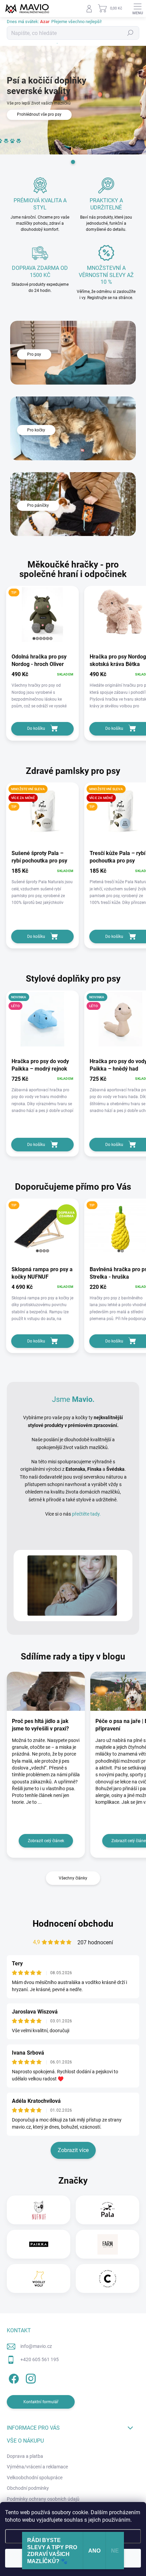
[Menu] (138, 8)
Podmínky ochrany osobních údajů (43, 2499)
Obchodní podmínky (28, 2488)
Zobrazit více (73, 2150)
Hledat (130, 33)
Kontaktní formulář (41, 2402)
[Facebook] (13, 2378)
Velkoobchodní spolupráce (35, 2478)
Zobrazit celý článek (46, 1841)
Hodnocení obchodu (73, 1924)
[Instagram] (30, 2378)
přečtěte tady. (86, 1514)
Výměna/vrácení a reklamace (37, 2467)
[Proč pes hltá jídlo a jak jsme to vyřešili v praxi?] (46, 1691)
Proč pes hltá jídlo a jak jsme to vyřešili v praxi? (40, 1725)
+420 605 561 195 (40, 2359)
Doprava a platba (25, 2456)
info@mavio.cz (36, 2346)
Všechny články (73, 1878)
